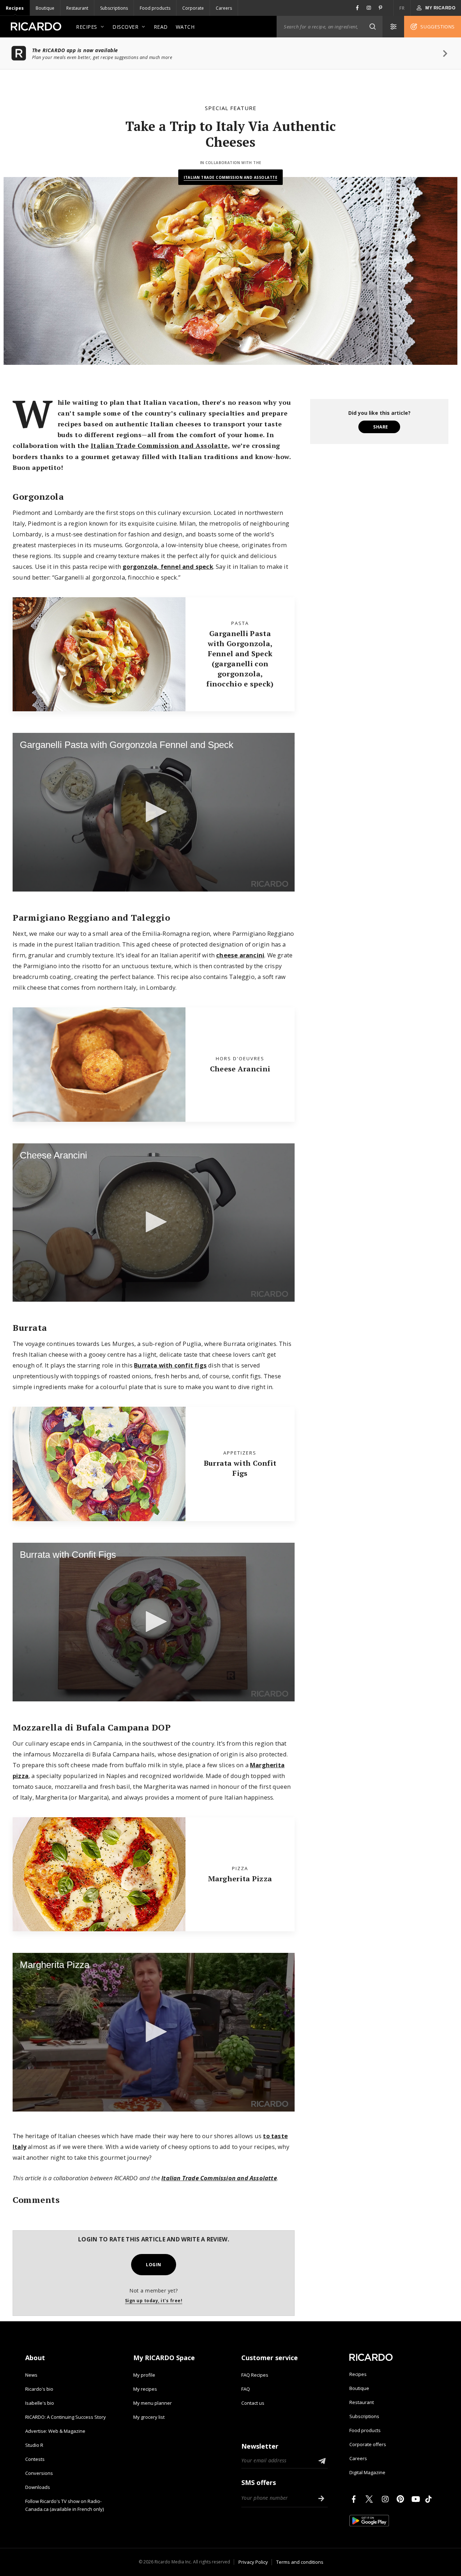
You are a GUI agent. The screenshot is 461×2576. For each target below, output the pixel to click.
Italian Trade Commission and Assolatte (230, 177)
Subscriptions (114, 8)
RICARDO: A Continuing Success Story (66, 2417)
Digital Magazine (367, 2472)
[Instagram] (386, 2499)
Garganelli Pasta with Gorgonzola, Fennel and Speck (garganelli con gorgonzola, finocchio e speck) (240, 659)
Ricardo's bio (39, 2389)
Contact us (253, 2403)
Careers (224, 8)
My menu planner (153, 2403)
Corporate (193, 8)
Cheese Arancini (240, 1069)
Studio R (34, 2445)
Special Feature (231, 108)
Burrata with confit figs (170, 1365)
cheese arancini (240, 955)
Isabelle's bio (40, 2403)
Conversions (39, 2473)
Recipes (15, 8)
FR (402, 8)
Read (161, 27)
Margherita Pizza (240, 1879)
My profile (144, 2375)
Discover (125, 27)
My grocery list (149, 2417)
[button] (372, 27)
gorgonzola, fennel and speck (168, 566)
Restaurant (77, 8)
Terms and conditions (300, 2562)
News (31, 2375)
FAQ (246, 2389)
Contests (35, 2459)
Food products (155, 8)
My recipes (145, 2389)
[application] (154, 812)
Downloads (38, 2487)
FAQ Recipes (255, 2375)
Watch (185, 27)
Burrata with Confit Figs (240, 1468)
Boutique (45, 8)
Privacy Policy (253, 2562)
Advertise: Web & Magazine (55, 2431)
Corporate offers (368, 2444)
